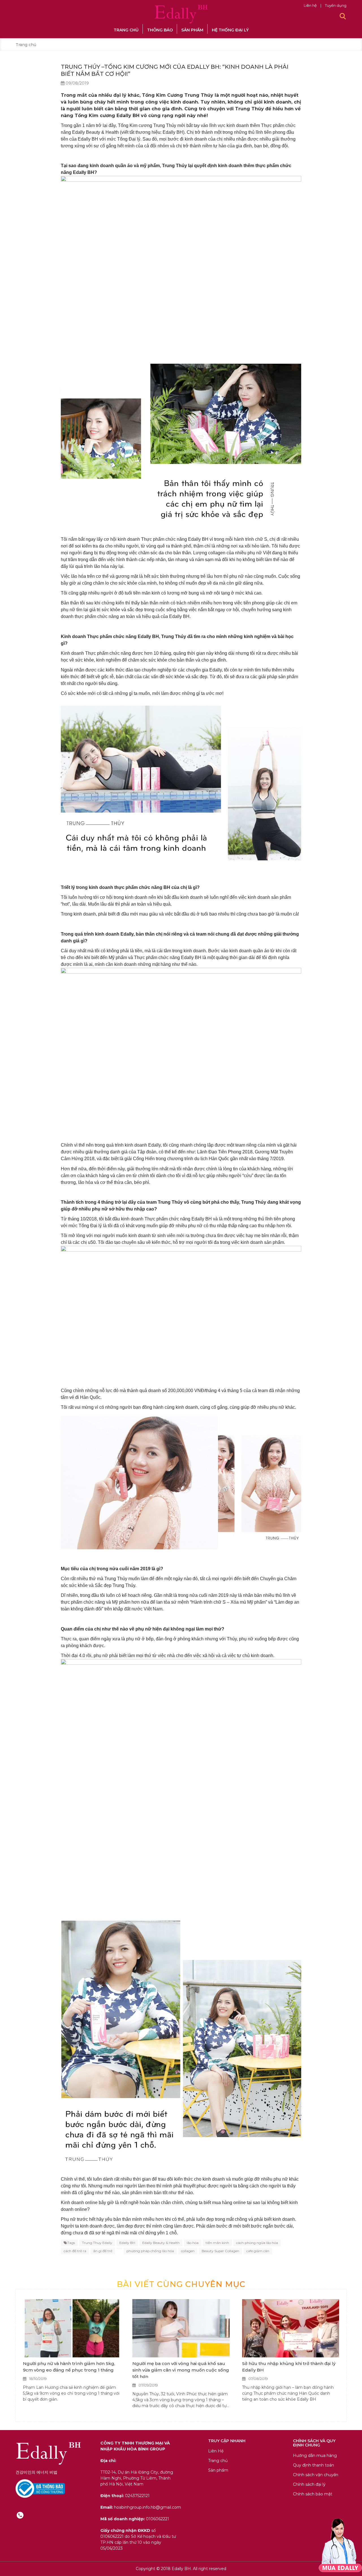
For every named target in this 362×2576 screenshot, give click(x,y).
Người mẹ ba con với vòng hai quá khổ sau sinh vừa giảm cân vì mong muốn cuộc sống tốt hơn (181, 2370)
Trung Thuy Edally (97, 2243)
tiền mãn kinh (217, 2243)
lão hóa (193, 2243)
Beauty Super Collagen (220, 2251)
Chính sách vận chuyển (316, 2475)
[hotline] (20, 2515)
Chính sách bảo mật (313, 2494)
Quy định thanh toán (313, 2465)
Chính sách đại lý (309, 2484)
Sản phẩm (192, 30)
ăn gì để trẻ (103, 2251)
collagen (188, 2251)
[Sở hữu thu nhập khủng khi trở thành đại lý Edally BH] (291, 2328)
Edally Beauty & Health (161, 2243)
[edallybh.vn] (181, 14)
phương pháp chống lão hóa (150, 2251)
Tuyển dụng (336, 5)
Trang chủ (126, 30)
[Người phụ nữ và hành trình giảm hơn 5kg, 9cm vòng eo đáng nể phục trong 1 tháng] (71, 2328)
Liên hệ (311, 5)
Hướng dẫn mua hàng (315, 2456)
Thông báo (160, 30)
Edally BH (127, 2243)
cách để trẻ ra (75, 2251)
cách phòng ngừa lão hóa (257, 2243)
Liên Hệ (216, 2451)
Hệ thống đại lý (230, 30)
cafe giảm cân (258, 2251)
